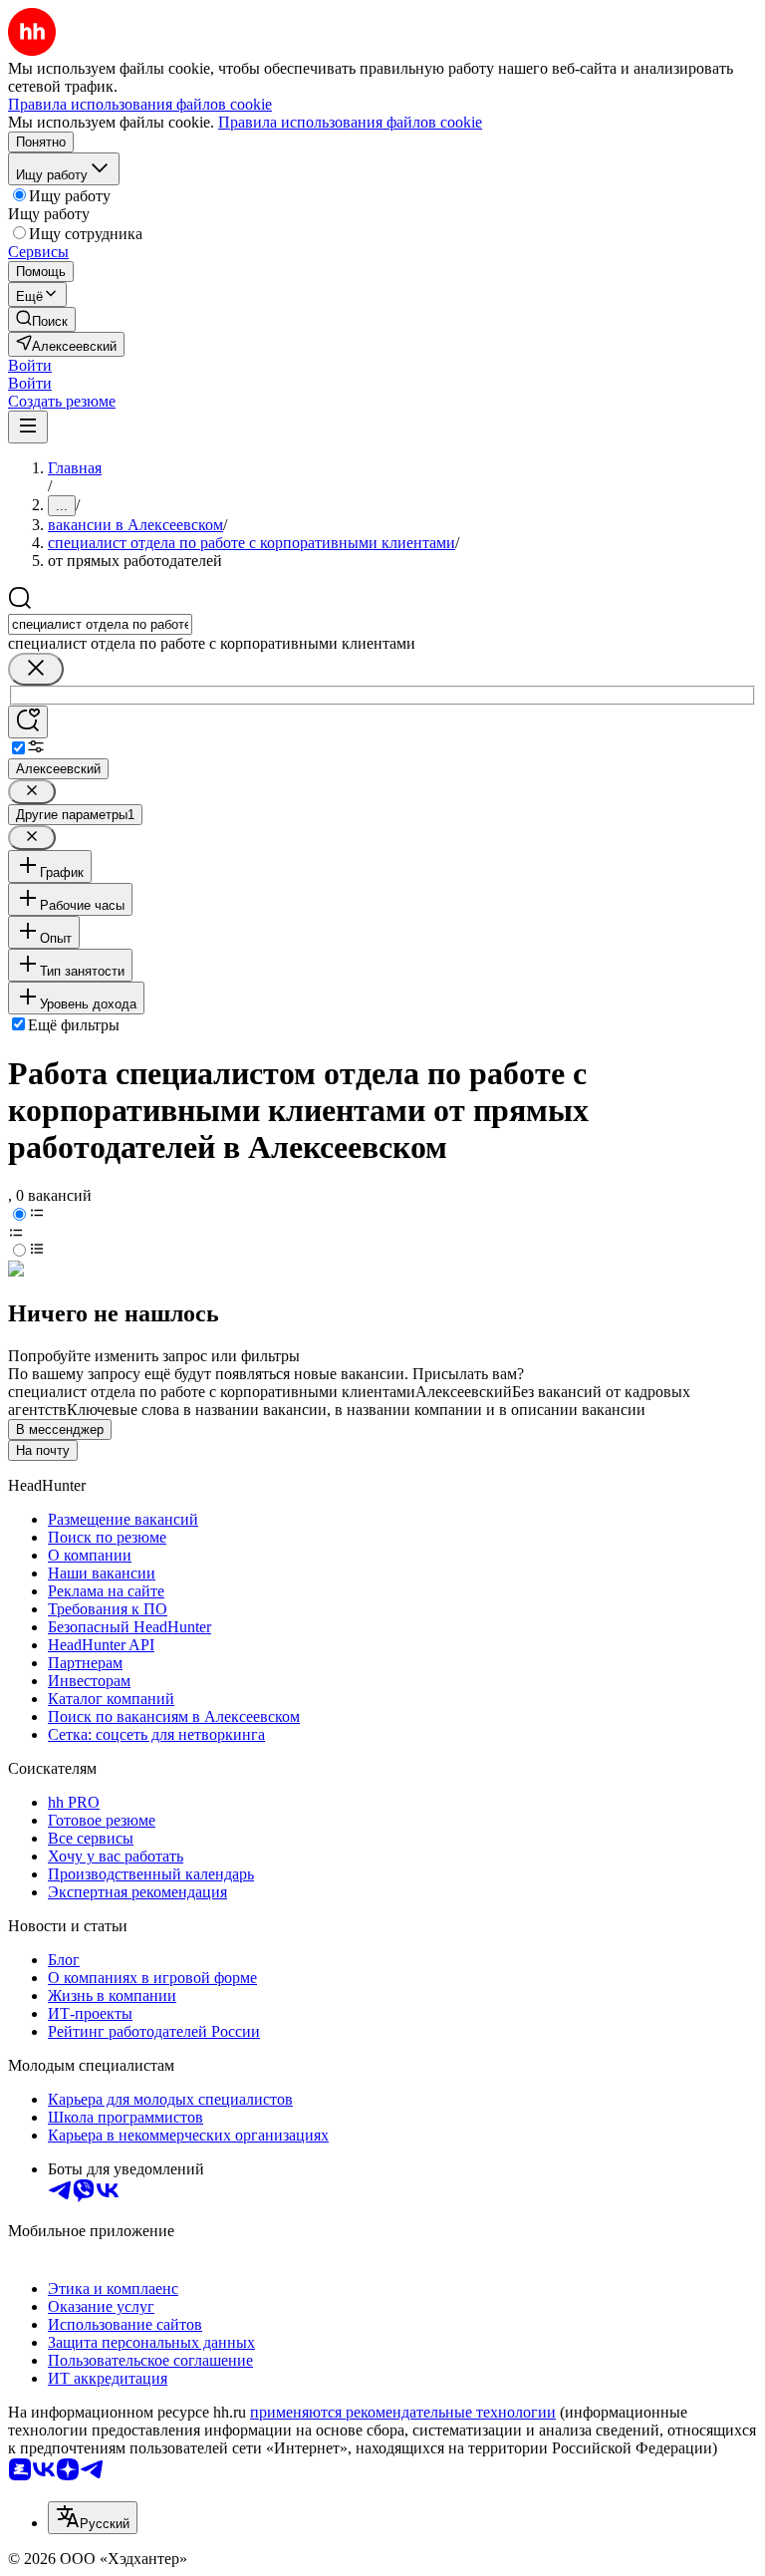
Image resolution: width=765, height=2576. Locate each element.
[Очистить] (36, 669)
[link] (42, 319)
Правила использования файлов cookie (350, 122)
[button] (30, 365)
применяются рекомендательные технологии (403, 2412)
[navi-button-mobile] (28, 427)
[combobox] (100, 624)
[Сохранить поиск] (28, 722)
